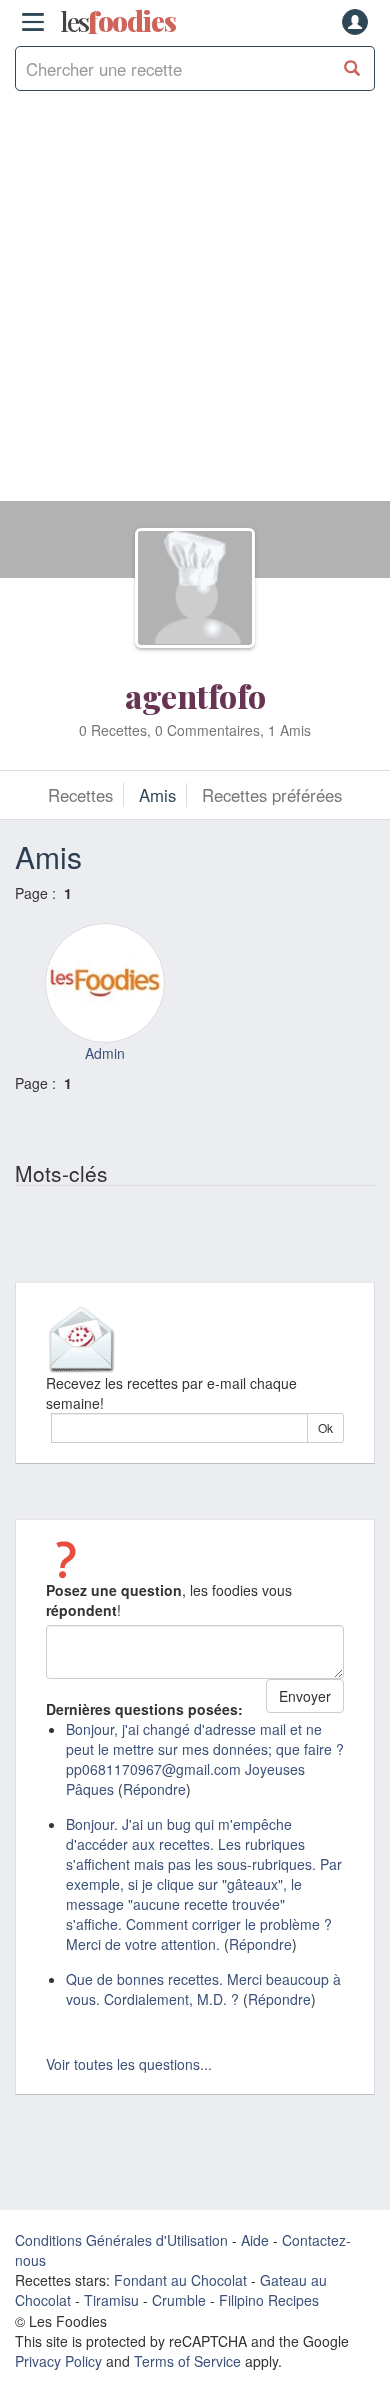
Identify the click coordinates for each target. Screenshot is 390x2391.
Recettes (80, 795)
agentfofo (195, 695)
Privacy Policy (58, 2361)
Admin (105, 1053)
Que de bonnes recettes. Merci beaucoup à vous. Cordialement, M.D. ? (203, 1989)
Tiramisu (111, 2300)
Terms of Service (187, 2361)
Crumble (179, 2300)
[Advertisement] (195, 306)
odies (118, 22)
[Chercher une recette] (352, 68)
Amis (157, 795)
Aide (255, 2240)
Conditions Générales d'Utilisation (121, 2240)
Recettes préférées (272, 795)
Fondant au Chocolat (180, 2280)
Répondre (154, 1789)
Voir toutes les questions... (129, 2064)
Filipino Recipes (269, 2300)
